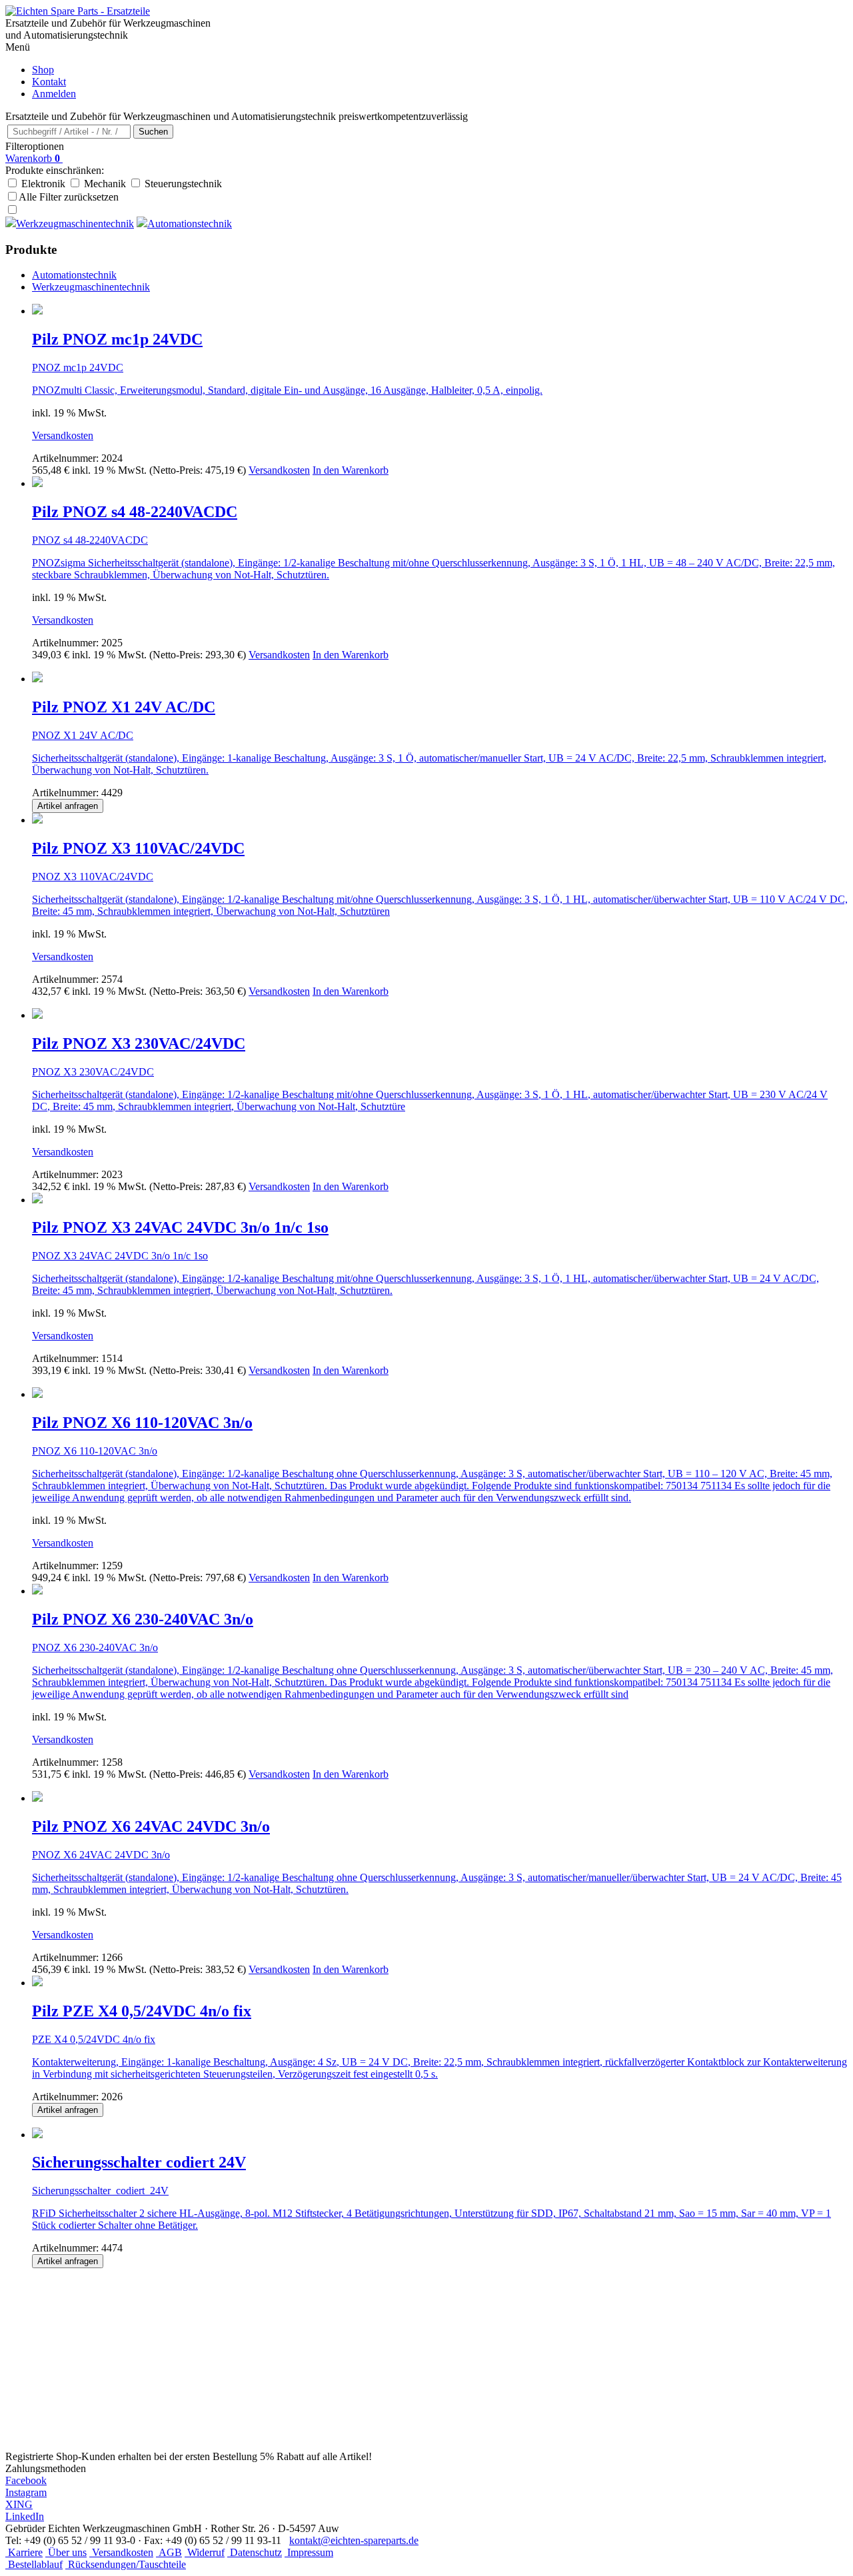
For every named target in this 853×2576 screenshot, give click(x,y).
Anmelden (54, 94)
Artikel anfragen (68, 806)
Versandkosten (63, 435)
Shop (43, 70)
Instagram (26, 2492)
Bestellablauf (34, 2564)
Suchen (153, 132)
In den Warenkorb (351, 470)
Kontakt (49, 82)
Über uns (66, 2552)
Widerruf (205, 2552)
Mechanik (105, 184)
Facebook (26, 2480)
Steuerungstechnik (183, 184)
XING (19, 2504)
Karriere (24, 2552)
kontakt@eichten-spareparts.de (354, 2540)
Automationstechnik (74, 275)
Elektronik (43, 184)
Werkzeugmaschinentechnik (91, 287)
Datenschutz (255, 2552)
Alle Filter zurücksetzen (69, 197)
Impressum (309, 2552)
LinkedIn (25, 2516)
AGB (169, 2552)
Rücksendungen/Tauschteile (126, 2564)
